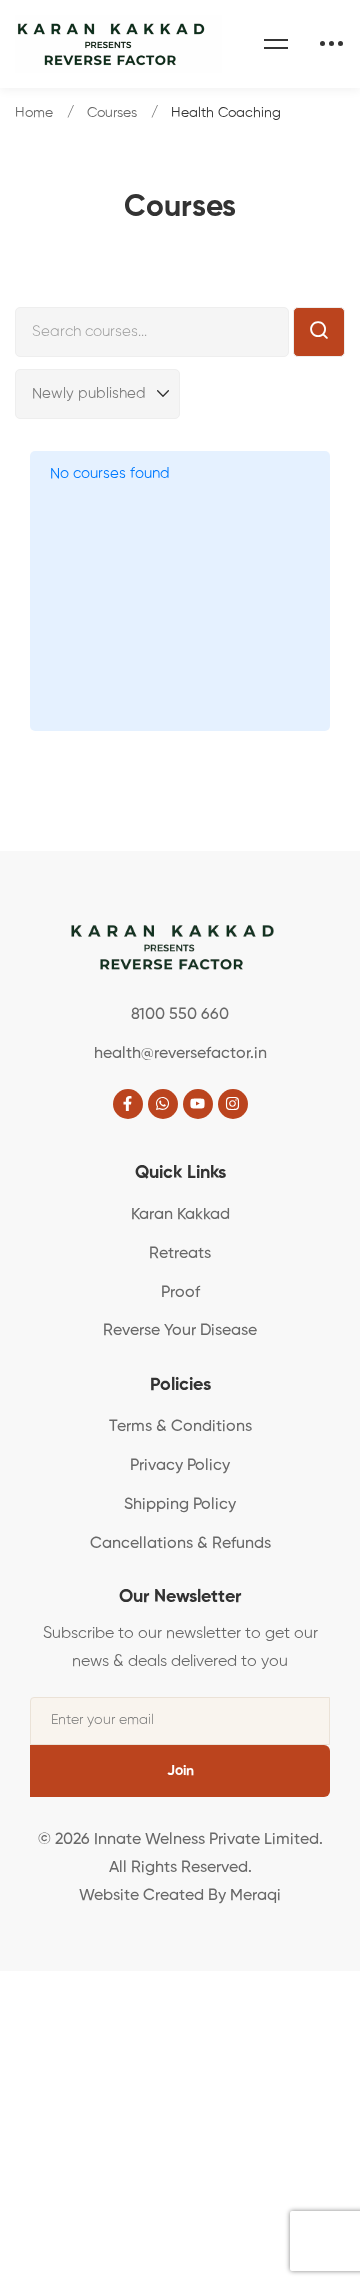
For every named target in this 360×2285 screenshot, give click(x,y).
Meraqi (255, 1896)
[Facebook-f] (128, 1104)
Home (34, 113)
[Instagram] (233, 1104)
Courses (112, 113)
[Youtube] (198, 1104)
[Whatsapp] (163, 1104)
